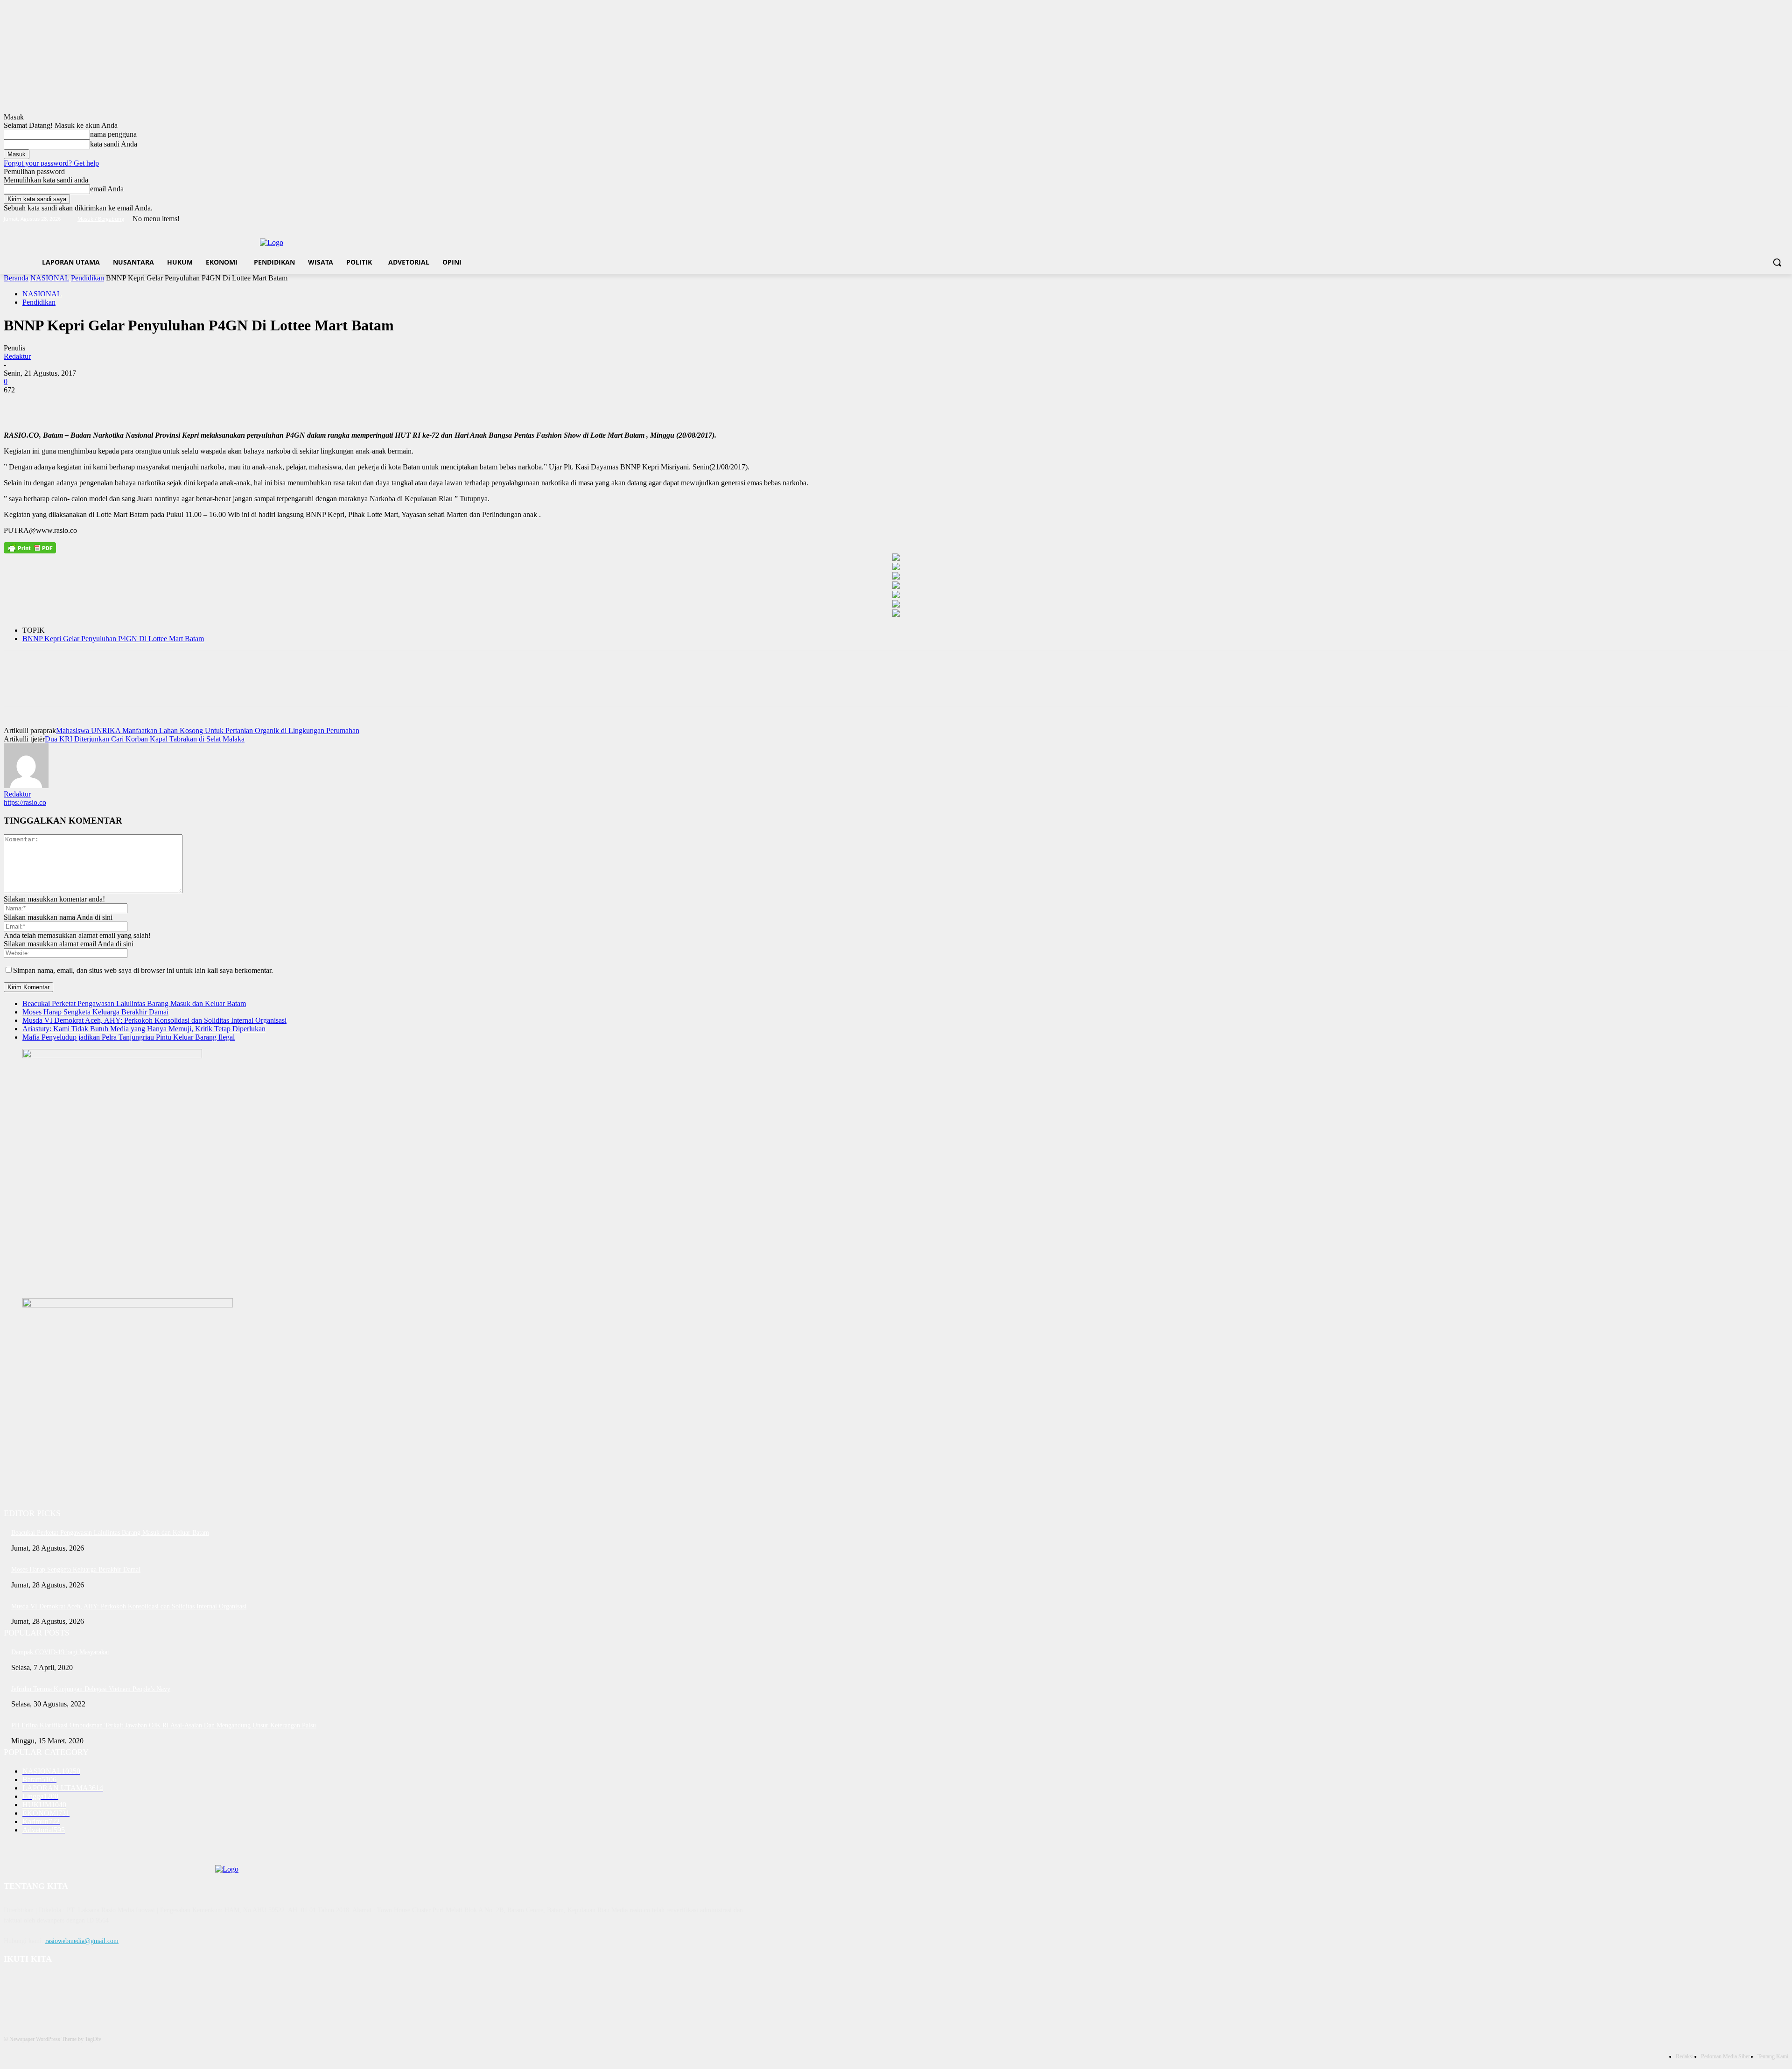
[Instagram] (1744, 219)
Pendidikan (87, 278)
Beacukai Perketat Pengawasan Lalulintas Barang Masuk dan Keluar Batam (134, 1003)
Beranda (16, 278)
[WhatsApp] (120, 404)
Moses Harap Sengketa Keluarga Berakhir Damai (95, 1012)
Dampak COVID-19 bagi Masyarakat (60, 1652)
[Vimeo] (1770, 219)
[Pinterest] (86, 404)
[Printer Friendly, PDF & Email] (30, 548)
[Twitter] (1757, 219)
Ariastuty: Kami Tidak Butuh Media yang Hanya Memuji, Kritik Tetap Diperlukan (144, 1029)
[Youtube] (1783, 219)
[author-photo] (26, 786)
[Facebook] (1731, 219)
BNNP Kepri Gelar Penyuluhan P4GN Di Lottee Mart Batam (113, 639)
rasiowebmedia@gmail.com (82, 1941)
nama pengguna (113, 134)
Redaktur (17, 356)
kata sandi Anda (114, 144)
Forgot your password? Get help (51, 163)
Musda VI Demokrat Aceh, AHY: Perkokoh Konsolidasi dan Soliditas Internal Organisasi (154, 1020)
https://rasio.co (25, 802)
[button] (1777, 262)
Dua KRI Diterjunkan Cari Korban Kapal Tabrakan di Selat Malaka (145, 739)
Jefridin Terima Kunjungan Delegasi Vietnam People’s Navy (91, 1689)
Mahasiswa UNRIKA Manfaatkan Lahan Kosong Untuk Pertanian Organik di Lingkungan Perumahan (208, 730)
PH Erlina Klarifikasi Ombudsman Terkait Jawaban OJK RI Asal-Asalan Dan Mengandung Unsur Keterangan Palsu (164, 1725)
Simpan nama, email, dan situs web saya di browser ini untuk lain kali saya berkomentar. (143, 970)
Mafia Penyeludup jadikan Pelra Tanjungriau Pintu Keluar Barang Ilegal (129, 1037)
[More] (154, 404)
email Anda (107, 189)
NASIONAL (50, 278)
